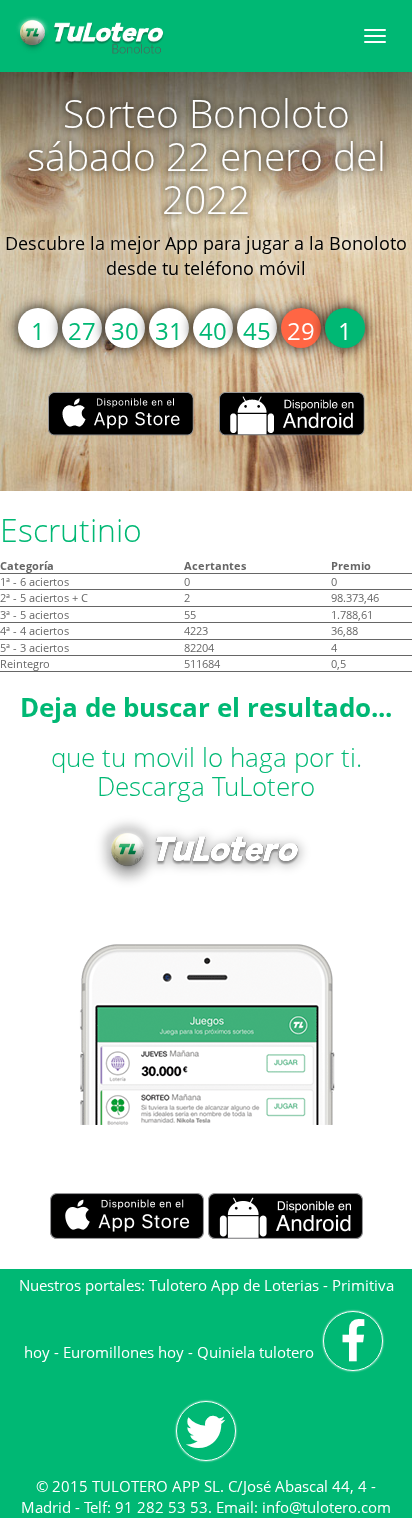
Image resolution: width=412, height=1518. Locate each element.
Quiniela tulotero (255, 1352)
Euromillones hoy (123, 1352)
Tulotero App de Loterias (234, 1285)
